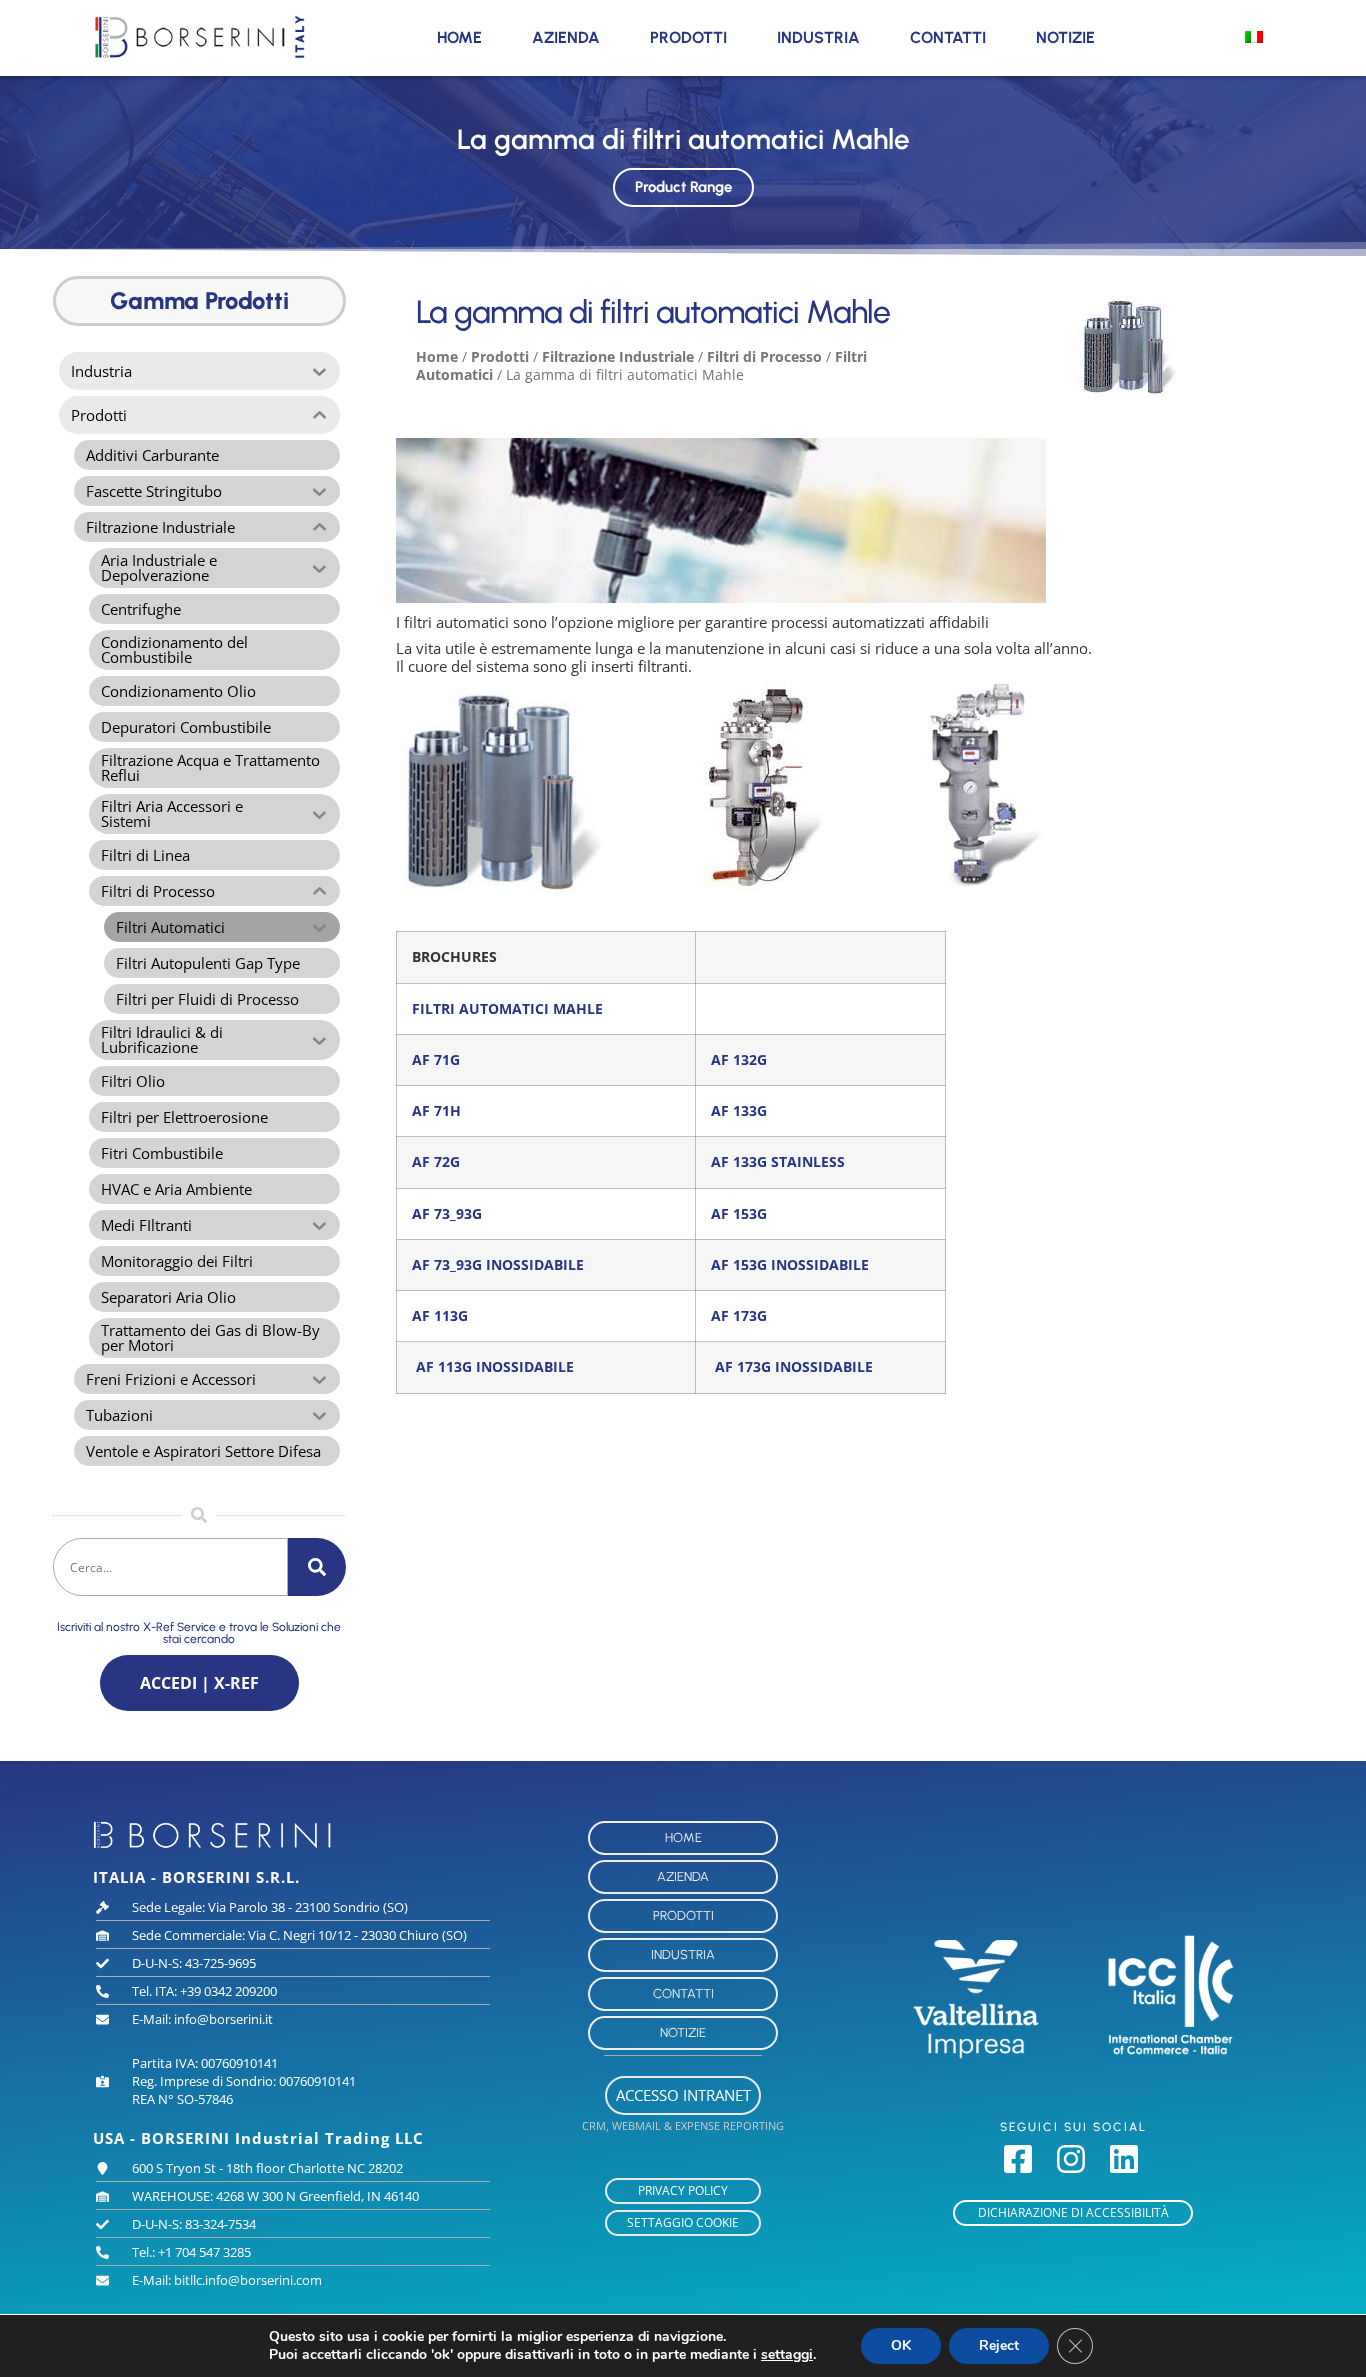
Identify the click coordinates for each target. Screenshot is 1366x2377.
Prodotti (688, 37)
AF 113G (440, 1316)
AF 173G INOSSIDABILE (794, 1367)
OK (901, 2345)
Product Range (683, 187)
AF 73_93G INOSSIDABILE (498, 1265)
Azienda (566, 37)
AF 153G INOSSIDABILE (790, 1265)
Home (459, 37)
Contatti (948, 37)
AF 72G (436, 1162)
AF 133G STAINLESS (778, 1162)
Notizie (1065, 37)
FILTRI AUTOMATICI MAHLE (507, 1009)
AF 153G (739, 1214)
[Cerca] (317, 1567)
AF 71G (436, 1060)
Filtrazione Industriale (618, 356)
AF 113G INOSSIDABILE (495, 1367)
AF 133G (739, 1111)
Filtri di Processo (764, 356)
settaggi (787, 2355)
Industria (818, 37)
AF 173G (739, 1316)
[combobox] (170, 1567)
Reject (999, 2345)
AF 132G (739, 1060)
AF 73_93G (447, 1214)
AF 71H (436, 1111)
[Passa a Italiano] (1254, 36)
